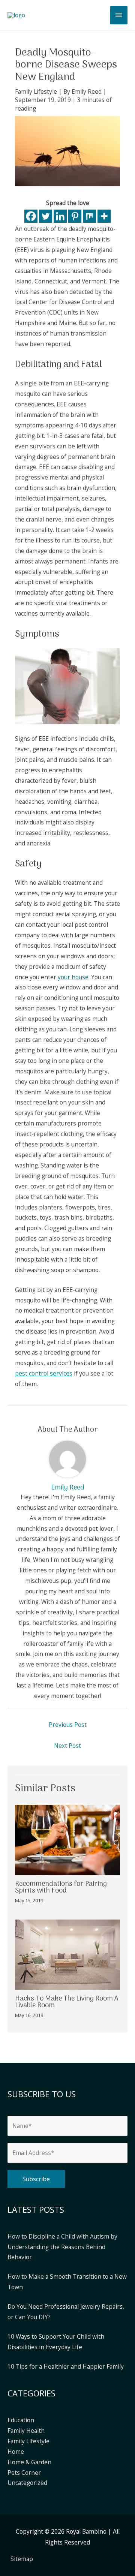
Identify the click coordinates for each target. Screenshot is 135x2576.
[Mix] (89, 216)
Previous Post (68, 1725)
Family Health (26, 2431)
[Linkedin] (60, 216)
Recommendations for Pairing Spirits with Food (61, 1887)
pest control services (44, 1373)
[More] (104, 216)
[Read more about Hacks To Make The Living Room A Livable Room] (67, 1954)
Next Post (67, 1746)
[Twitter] (46, 216)
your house (73, 977)
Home (16, 2452)
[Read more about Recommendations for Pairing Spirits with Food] (67, 1839)
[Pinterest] (75, 216)
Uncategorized (27, 2483)
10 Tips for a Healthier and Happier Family (66, 2366)
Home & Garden (29, 2462)
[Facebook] (31, 216)
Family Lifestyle (36, 91)
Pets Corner (24, 2473)
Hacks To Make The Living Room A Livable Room (67, 2002)
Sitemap (22, 2559)
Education (21, 2420)
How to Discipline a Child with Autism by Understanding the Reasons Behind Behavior (62, 2247)
